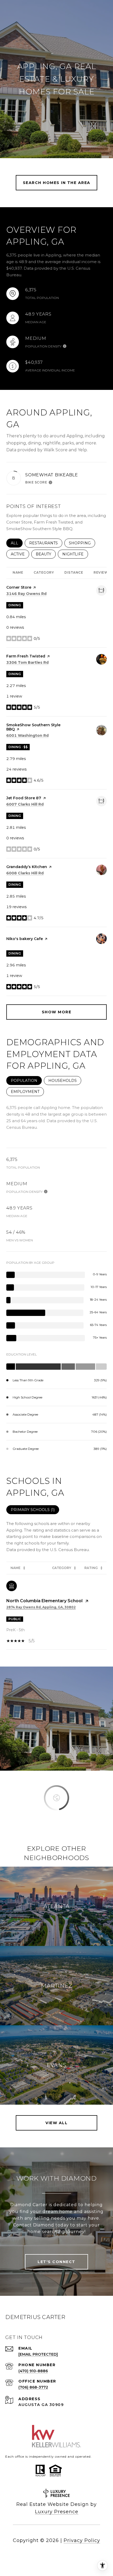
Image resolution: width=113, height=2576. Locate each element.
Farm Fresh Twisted (26, 656)
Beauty (46, 554)
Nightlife (75, 554)
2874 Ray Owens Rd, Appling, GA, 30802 (41, 1607)
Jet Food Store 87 (24, 798)
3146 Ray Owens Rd (26, 594)
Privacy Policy (82, 2540)
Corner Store (19, 587)
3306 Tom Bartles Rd (27, 662)
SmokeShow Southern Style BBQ (33, 727)
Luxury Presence (57, 2512)
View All (56, 2123)
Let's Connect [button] (56, 2262)
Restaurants (46, 543)
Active (20, 554)
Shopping (82, 543)
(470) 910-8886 (33, 2371)
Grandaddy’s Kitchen (27, 867)
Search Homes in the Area (57, 183)
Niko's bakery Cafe (25, 939)
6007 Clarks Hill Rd (25, 804)
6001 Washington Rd (27, 735)
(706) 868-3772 (33, 2387)
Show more (57, 1012)
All (17, 543)
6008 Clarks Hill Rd (25, 873)
